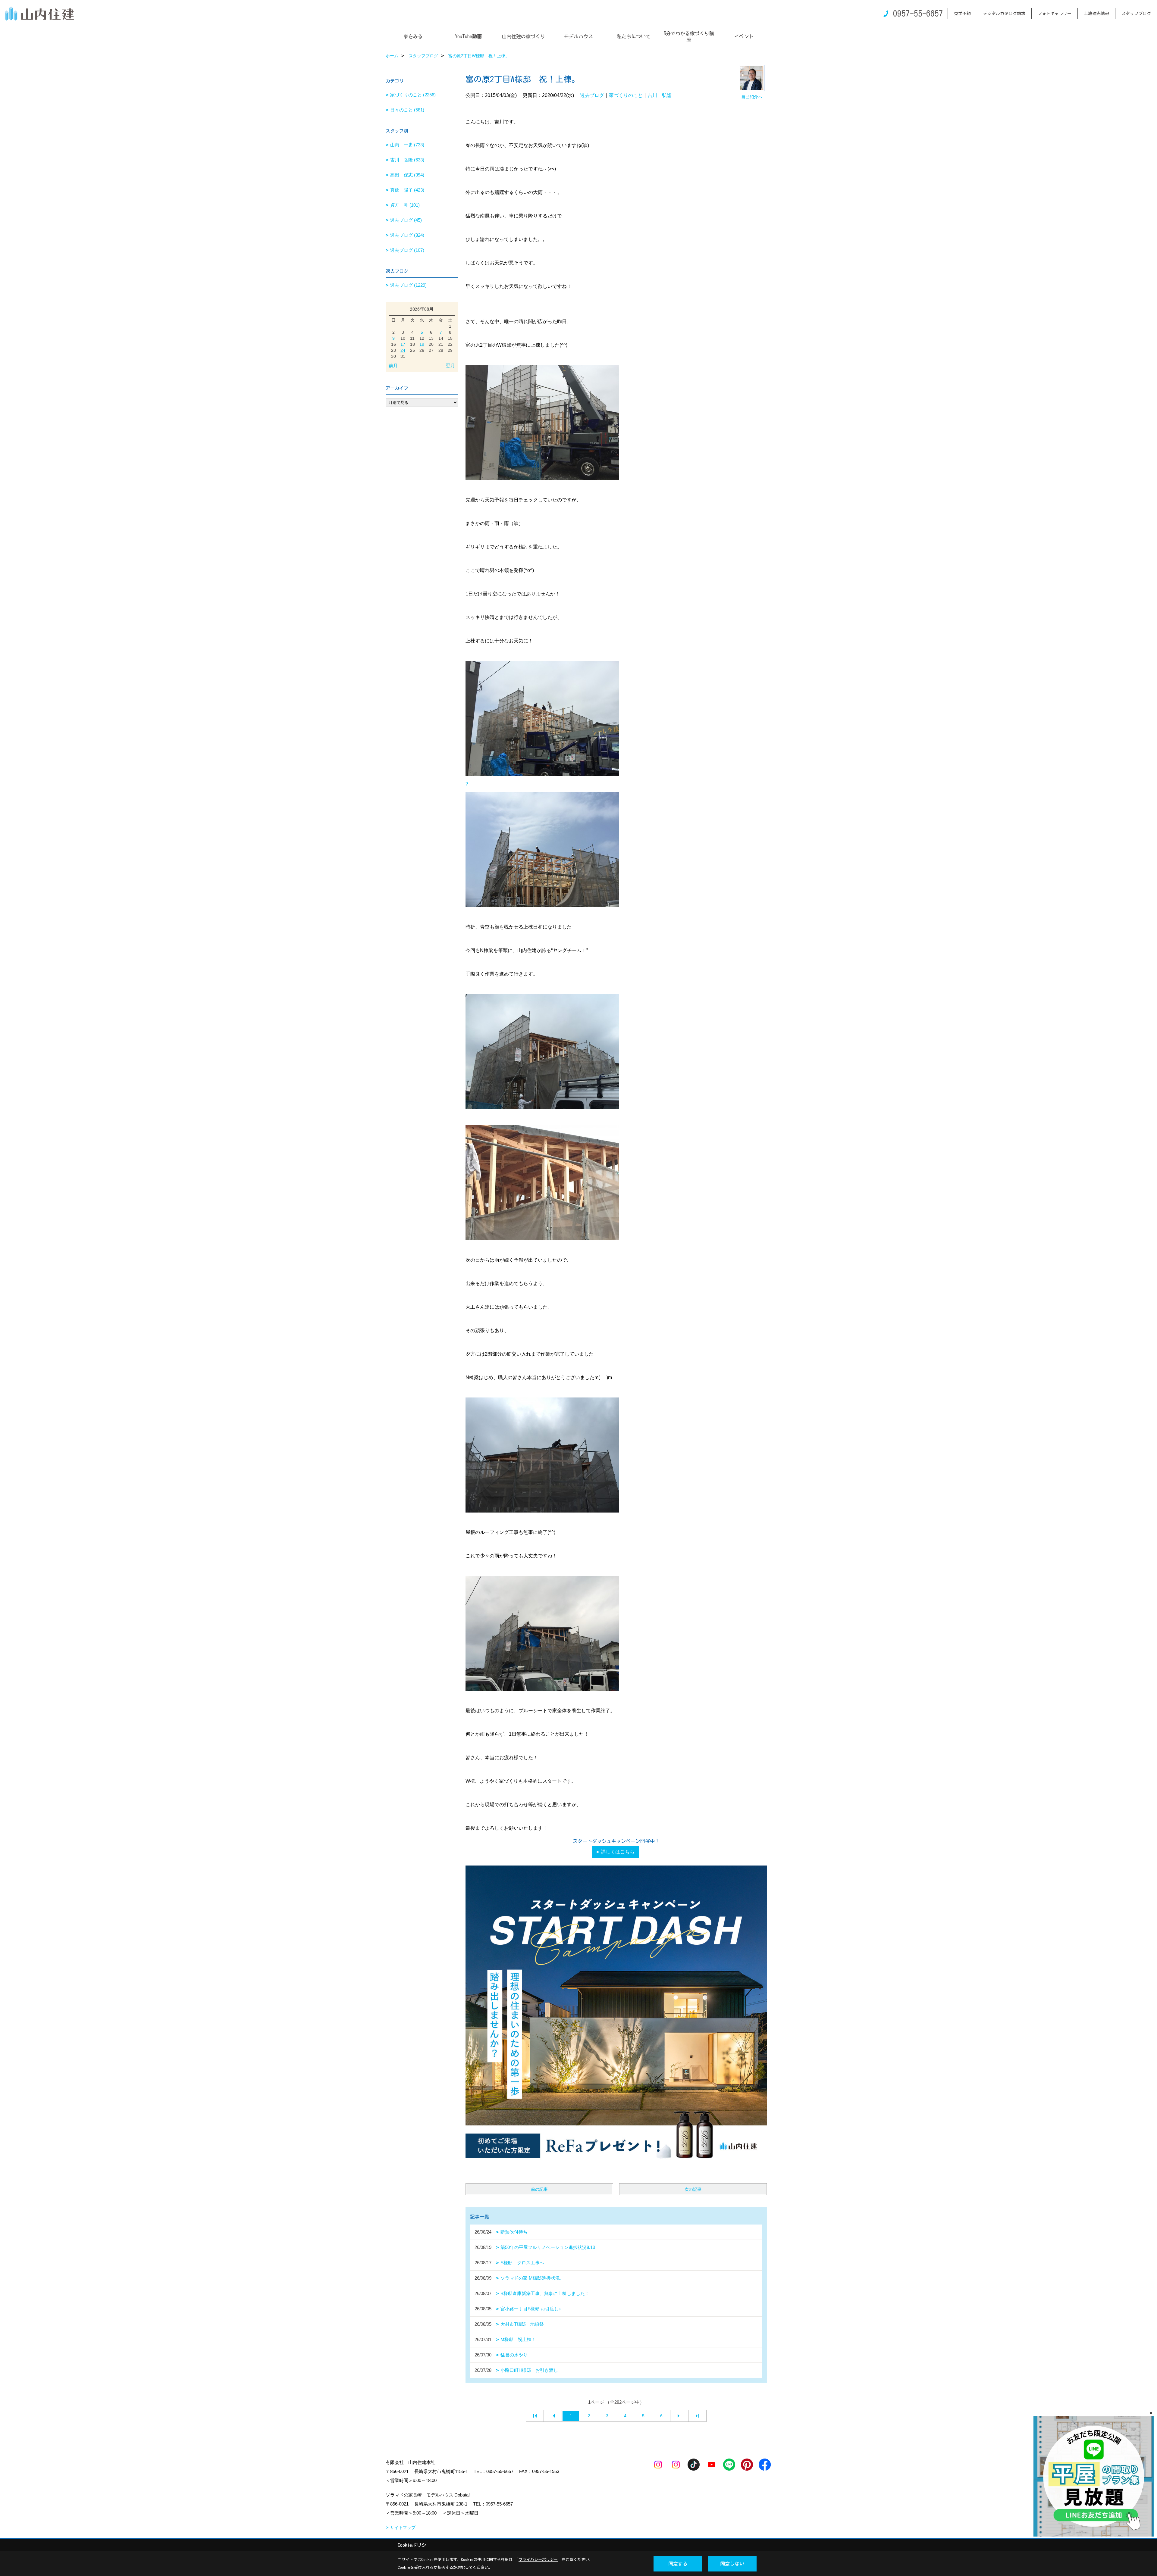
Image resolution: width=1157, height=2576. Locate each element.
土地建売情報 (1096, 14)
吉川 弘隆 (660, 95)
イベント (744, 36)
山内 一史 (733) (407, 145)
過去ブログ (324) (407, 235)
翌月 (450, 365)
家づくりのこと (626, 95)
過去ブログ (592, 95)
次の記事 (693, 2189)
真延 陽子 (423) (407, 190)
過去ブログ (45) (406, 220)
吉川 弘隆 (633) (407, 160)
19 (422, 344)
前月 (393, 365)
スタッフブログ (1136, 14)
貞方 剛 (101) (405, 205)
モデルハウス (578, 36)
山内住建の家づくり (523, 36)
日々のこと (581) (407, 110)
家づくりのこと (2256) (413, 95)
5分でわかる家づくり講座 (689, 36)
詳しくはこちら (618, 1852)
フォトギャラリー (1055, 14)
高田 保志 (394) (407, 175)
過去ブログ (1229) (408, 285)
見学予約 (962, 14)
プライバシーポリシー (538, 2560)
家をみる (413, 36)
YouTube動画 (468, 36)
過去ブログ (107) (407, 250)
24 (403, 350)
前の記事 (539, 2189)
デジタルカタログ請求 (1004, 14)
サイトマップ (403, 2528)
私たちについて (634, 36)
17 (403, 344)
